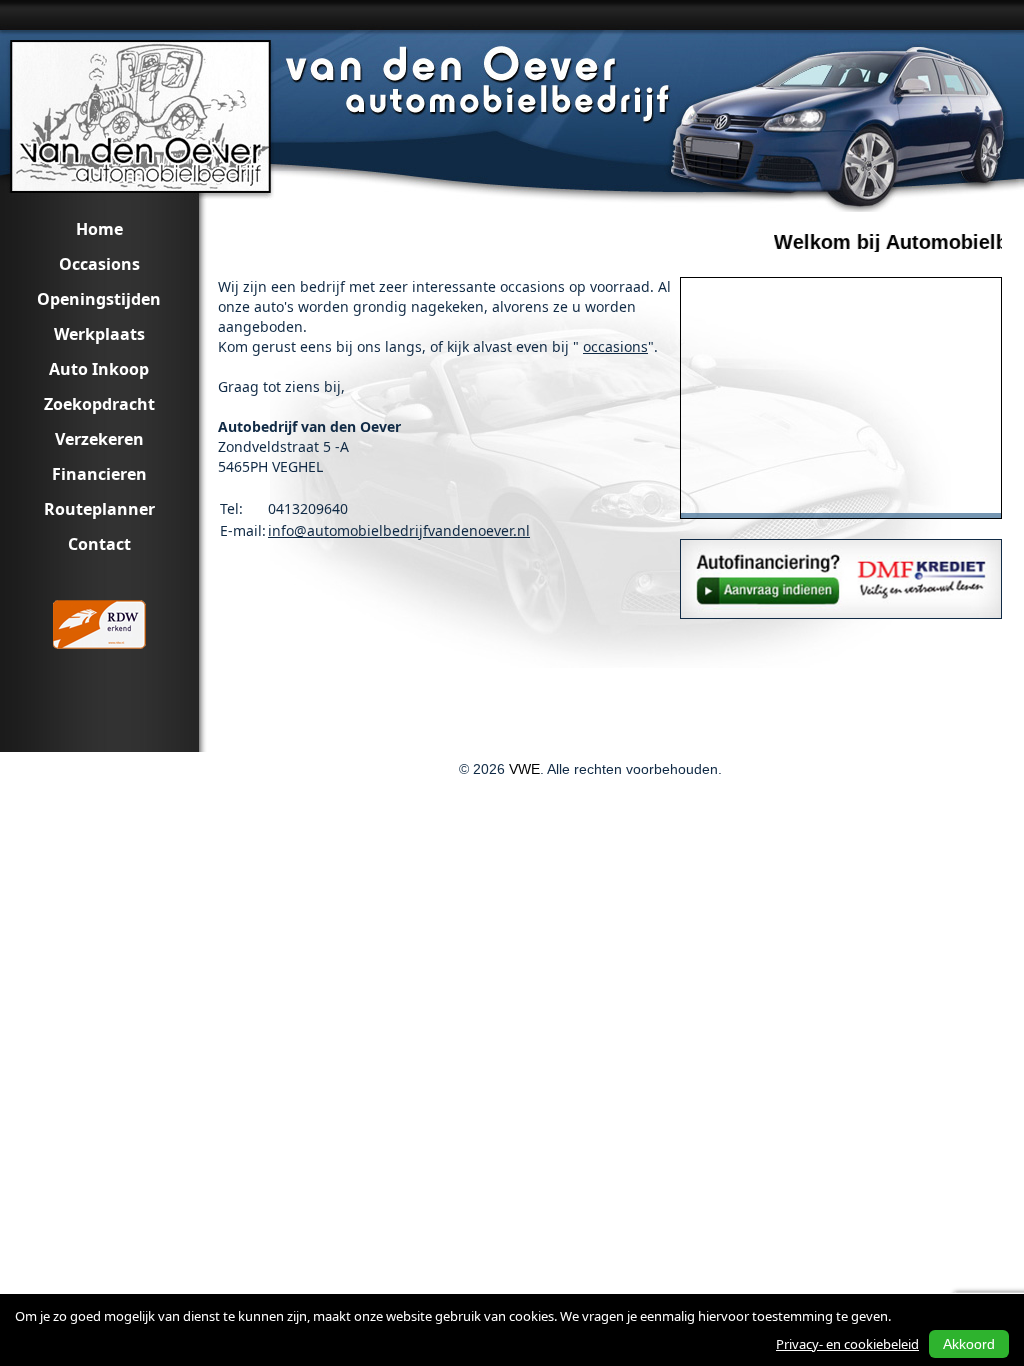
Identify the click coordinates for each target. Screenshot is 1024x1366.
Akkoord (969, 1344)
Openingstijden (99, 299)
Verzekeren (99, 439)
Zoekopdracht (99, 404)
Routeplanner (99, 509)
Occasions (99, 264)
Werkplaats (99, 334)
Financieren (99, 474)
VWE (524, 769)
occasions (615, 346)
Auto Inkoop (99, 369)
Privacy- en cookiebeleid (847, 1344)
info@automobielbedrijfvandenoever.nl (399, 530)
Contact (99, 544)
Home (99, 229)
